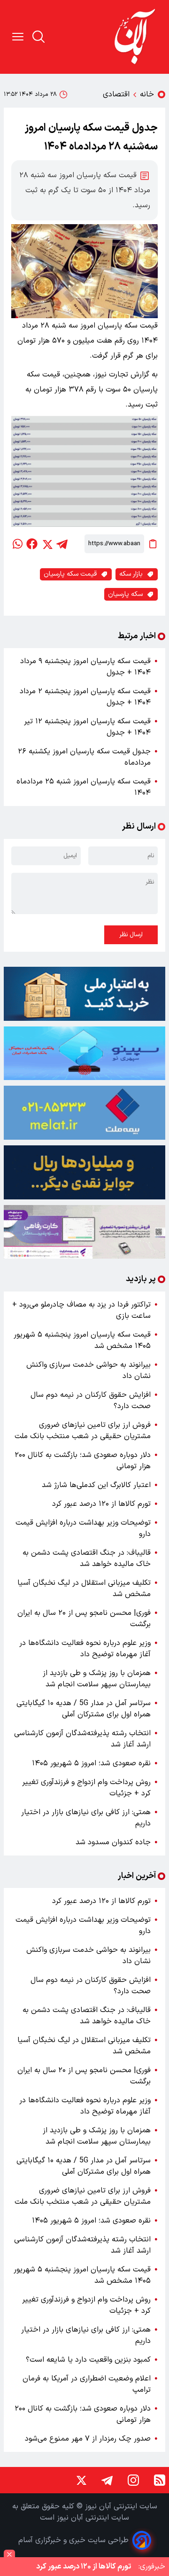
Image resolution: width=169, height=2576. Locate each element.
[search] (38, 37)
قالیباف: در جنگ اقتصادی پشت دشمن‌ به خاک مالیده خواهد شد (87, 1558)
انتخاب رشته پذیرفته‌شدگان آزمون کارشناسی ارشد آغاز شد (82, 1739)
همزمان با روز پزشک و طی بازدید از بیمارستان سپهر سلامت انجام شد (97, 1679)
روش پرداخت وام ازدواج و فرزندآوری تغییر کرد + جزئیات (86, 1788)
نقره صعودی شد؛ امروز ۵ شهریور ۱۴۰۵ (91, 1763)
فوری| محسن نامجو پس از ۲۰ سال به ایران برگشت (84, 1619)
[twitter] (47, 544)
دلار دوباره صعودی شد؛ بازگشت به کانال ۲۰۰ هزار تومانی (83, 1461)
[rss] (160, 2480)
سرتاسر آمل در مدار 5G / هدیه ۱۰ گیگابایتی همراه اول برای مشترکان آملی (84, 1709)
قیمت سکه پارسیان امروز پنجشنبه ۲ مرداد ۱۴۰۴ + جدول (85, 697)
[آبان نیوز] (135, 37)
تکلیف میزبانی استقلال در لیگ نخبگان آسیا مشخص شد (84, 1589)
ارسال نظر (131, 935)
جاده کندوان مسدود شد (113, 1842)
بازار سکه (131, 574)
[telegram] (62, 544)
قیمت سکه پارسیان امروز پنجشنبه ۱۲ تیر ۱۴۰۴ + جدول (87, 727)
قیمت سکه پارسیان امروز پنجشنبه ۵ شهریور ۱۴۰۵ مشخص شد (82, 1340)
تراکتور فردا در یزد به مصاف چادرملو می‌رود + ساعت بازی (81, 1310)
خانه (147, 94)
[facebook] (32, 544)
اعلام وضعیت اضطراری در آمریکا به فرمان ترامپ (87, 2384)
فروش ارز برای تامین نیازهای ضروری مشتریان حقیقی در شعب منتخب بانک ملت (83, 1431)
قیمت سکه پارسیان (70, 574)
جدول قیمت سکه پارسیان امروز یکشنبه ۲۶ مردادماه (84, 757)
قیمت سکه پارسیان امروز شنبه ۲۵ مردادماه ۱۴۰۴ (84, 787)
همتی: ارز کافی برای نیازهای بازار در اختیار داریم (86, 1818)
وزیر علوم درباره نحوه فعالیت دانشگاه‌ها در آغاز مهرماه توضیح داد (85, 1649)
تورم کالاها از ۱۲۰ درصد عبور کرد (101, 1504)
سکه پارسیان (125, 594)
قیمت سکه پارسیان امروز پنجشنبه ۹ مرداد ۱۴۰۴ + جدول (85, 667)
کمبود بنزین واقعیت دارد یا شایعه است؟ (88, 2360)
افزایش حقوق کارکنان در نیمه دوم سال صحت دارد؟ (91, 1401)
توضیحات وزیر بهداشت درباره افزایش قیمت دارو (83, 1528)
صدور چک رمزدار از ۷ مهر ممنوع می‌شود (88, 2439)
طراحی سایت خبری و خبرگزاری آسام (73, 2540)
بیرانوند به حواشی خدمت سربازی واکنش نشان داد (88, 1370)
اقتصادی (116, 94)
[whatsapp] (17, 544)
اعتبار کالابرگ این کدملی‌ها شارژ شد (96, 1485)
